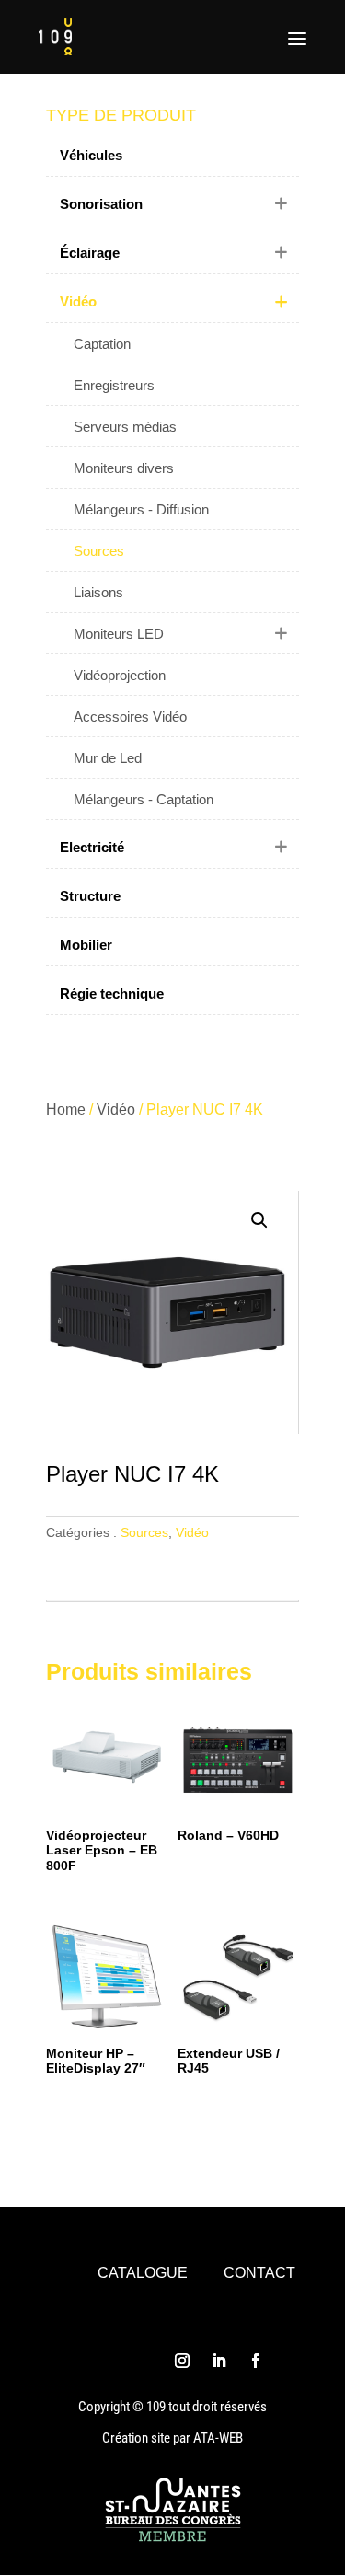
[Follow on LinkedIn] (219, 2361)
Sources (144, 1532)
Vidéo (116, 1109)
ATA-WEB (218, 2438)
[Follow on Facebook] (256, 2361)
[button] (259, 1220)
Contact (259, 2273)
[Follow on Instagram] (182, 2361)
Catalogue (143, 2273)
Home (66, 1109)
